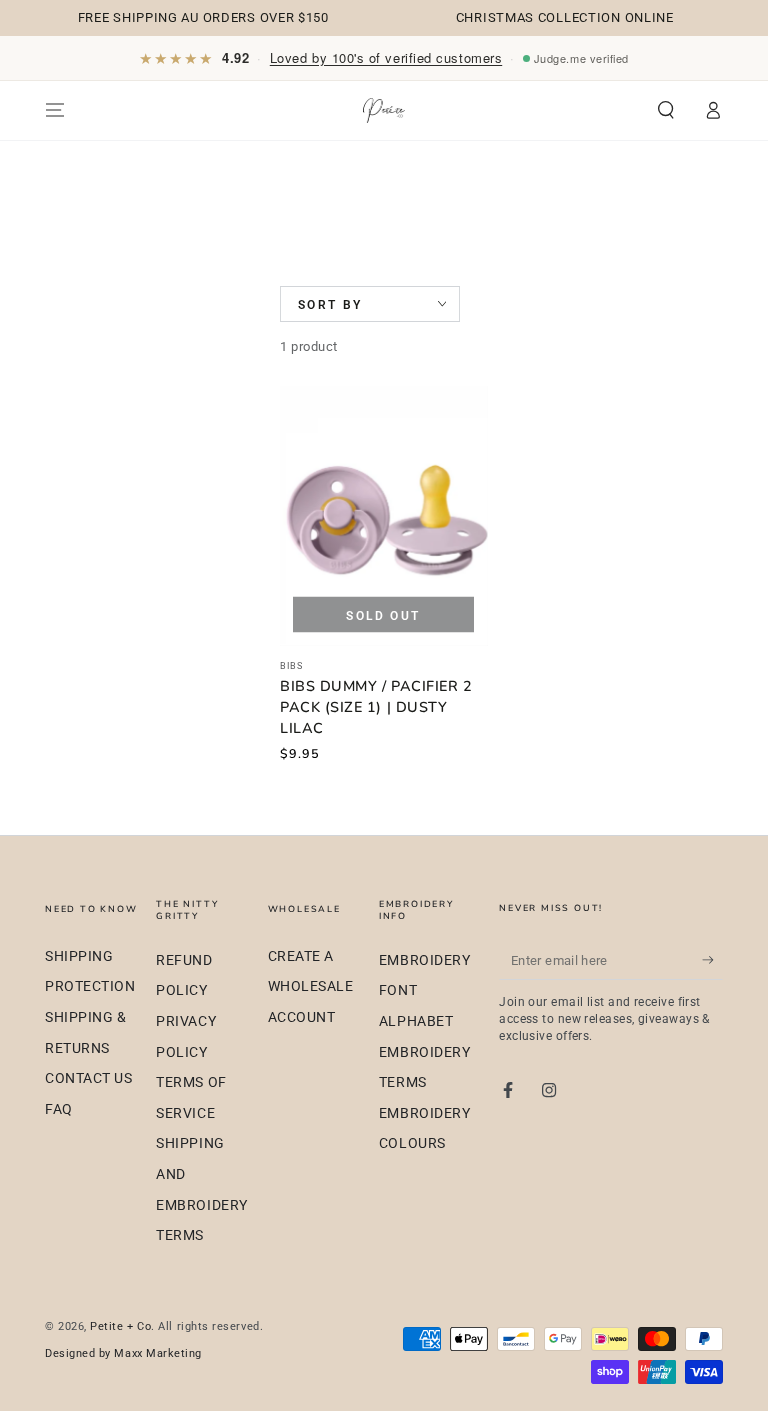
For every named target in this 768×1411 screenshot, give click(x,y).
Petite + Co (120, 1326)
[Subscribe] (712, 960)
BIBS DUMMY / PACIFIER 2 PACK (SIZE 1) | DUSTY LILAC (376, 707)
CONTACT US (88, 1078)
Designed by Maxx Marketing (123, 1353)
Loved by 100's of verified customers (386, 57)
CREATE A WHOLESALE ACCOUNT (311, 987)
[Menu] (55, 110)
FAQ (59, 1109)
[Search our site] (666, 110)
